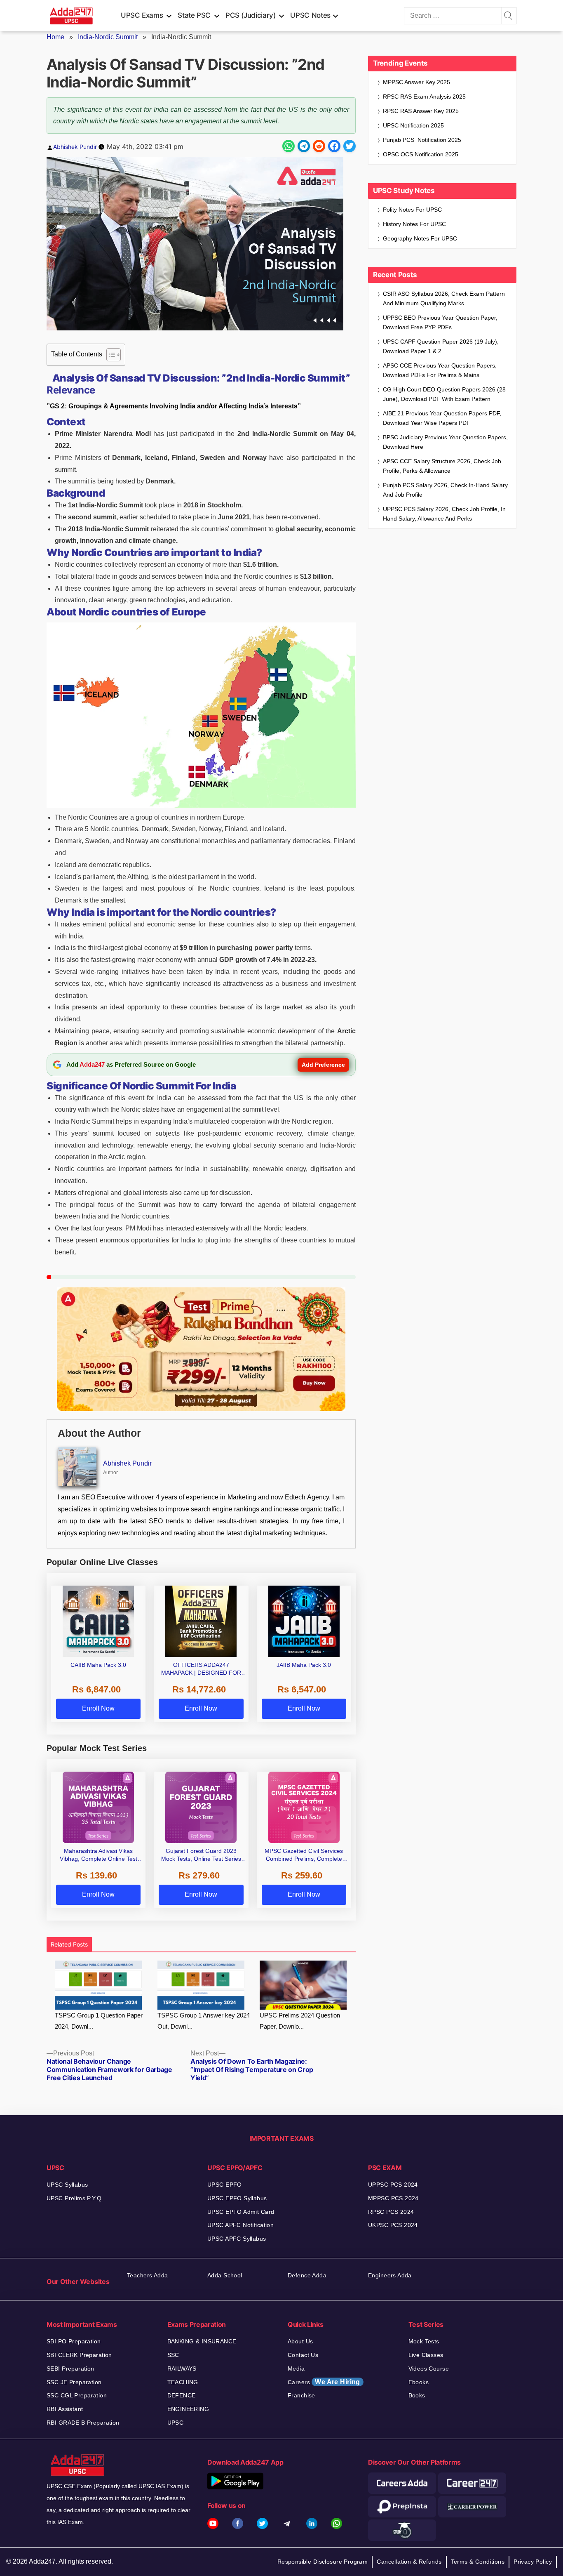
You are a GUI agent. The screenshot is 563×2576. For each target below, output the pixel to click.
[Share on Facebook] (334, 146)
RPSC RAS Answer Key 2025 (421, 111)
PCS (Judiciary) (251, 15)
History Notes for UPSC (414, 224)
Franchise (301, 2395)
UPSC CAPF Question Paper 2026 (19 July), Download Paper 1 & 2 (441, 346)
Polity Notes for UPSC (412, 210)
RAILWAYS (182, 2369)
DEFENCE (182, 2395)
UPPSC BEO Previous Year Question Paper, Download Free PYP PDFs (440, 322)
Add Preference (323, 1065)
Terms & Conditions (478, 2562)
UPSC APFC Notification (240, 2225)
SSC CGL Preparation (77, 2395)
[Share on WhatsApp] (289, 146)
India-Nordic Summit (108, 37)
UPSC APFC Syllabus (237, 2239)
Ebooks (419, 2382)
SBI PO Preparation (74, 2341)
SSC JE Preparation (74, 2382)
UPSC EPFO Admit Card (241, 2212)
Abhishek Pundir (75, 147)
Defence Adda (307, 2275)
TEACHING (183, 2382)
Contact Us (303, 2355)
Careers (324, 2382)
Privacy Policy (533, 2562)
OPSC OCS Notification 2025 (421, 154)
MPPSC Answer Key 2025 (416, 82)
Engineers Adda (390, 2275)
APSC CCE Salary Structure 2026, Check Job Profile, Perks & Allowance (442, 466)
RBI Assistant (65, 2409)
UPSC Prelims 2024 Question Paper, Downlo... (300, 2021)
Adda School (225, 2275)
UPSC (176, 2423)
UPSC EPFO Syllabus (237, 2198)
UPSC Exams (142, 15)
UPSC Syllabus (67, 2185)
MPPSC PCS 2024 (393, 2198)
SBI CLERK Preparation (79, 2355)
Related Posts (69, 1944)
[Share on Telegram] (304, 146)
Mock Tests (424, 2341)
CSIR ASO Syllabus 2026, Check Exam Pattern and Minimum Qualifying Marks (444, 298)
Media (296, 2369)
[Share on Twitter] (350, 146)
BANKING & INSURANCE (202, 2341)
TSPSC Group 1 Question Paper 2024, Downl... (99, 2021)
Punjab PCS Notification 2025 (422, 140)
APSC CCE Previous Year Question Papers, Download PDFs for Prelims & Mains (440, 370)
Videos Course (429, 2369)
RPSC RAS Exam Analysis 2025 (424, 97)
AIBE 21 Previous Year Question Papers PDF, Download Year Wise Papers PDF (442, 418)
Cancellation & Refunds (409, 2562)
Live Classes (426, 2355)
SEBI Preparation (70, 2369)
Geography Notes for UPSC (420, 238)
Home (55, 37)
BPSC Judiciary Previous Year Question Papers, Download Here (445, 442)
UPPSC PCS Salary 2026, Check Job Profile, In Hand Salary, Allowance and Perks (444, 514)
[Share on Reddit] (319, 146)
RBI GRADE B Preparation (83, 2423)
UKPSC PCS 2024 (393, 2225)
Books (417, 2395)
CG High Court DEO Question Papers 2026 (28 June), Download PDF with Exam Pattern (444, 394)
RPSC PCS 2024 (391, 2212)
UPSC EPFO (225, 2185)
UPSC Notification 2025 (413, 125)
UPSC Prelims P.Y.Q (74, 2198)
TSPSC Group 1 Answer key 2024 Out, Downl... (204, 2021)
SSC (173, 2355)
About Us (300, 2341)
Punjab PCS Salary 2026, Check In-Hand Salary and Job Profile (445, 490)
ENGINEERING (188, 2409)
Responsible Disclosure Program (323, 2562)
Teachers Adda (147, 2275)
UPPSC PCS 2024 (393, 2185)
